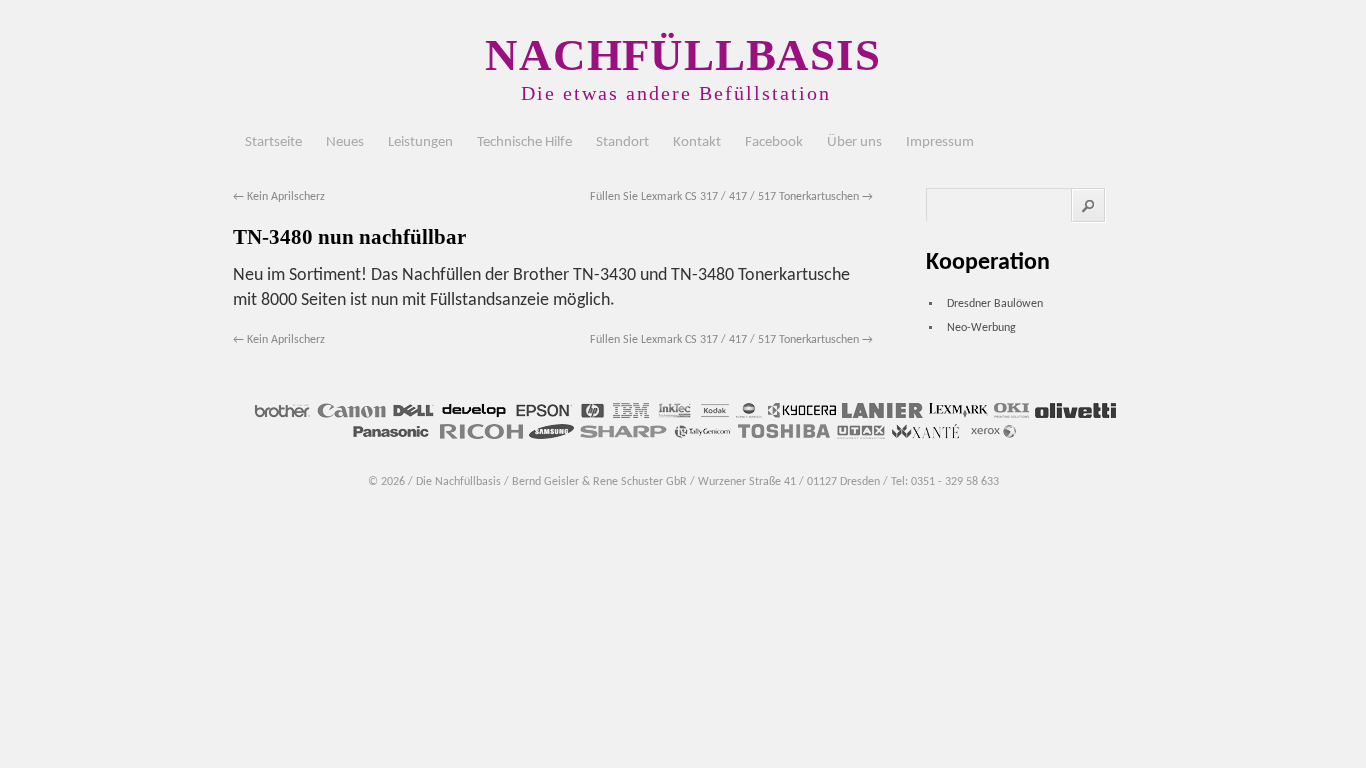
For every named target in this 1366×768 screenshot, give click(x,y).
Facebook (774, 142)
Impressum (940, 142)
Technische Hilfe (524, 142)
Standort (622, 142)
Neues (345, 142)
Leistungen (420, 142)
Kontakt (697, 142)
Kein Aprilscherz (279, 197)
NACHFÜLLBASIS (682, 55)
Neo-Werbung (981, 328)
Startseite (273, 142)
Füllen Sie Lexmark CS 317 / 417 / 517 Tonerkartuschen (731, 197)
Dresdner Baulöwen (995, 304)
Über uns (854, 142)
